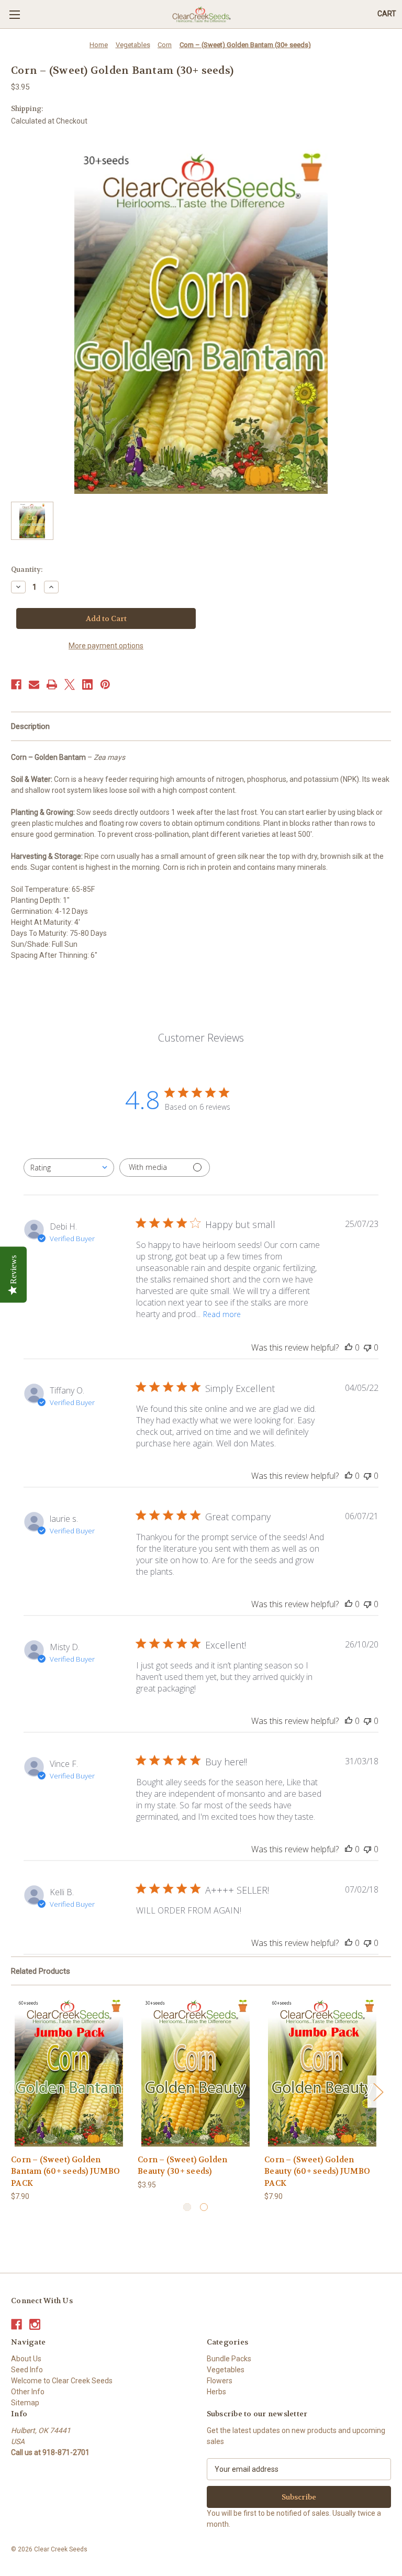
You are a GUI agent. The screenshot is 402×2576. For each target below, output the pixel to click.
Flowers (220, 2381)
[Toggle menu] (14, 14)
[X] (70, 684)
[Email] (34, 684)
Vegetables (226, 2370)
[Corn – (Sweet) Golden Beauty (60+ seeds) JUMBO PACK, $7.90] (322, 2072)
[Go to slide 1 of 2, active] (187, 2207)
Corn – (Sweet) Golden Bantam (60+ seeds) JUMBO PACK (65, 2171)
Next (378, 2091)
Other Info (28, 2392)
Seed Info (27, 2370)
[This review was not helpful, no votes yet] (367, 1347)
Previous (14, 2091)
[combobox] (69, 1168)
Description (30, 726)
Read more (222, 1314)
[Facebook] (16, 684)
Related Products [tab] (41, 1971)
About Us (26, 2359)
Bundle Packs (229, 2359)
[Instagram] (35, 2324)
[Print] (52, 684)
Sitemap (25, 2403)
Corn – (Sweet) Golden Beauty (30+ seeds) (182, 2166)
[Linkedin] (87, 684)
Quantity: (27, 570)
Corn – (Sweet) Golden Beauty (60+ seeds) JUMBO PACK (317, 2171)
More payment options (106, 646)
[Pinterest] (105, 684)
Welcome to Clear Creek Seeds (62, 2381)
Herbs (216, 2392)
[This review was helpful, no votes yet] (349, 1347)
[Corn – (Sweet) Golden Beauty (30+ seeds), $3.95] (196, 2072)
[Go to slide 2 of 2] (204, 2207)
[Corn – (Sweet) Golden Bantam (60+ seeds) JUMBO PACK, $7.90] (69, 2072)
